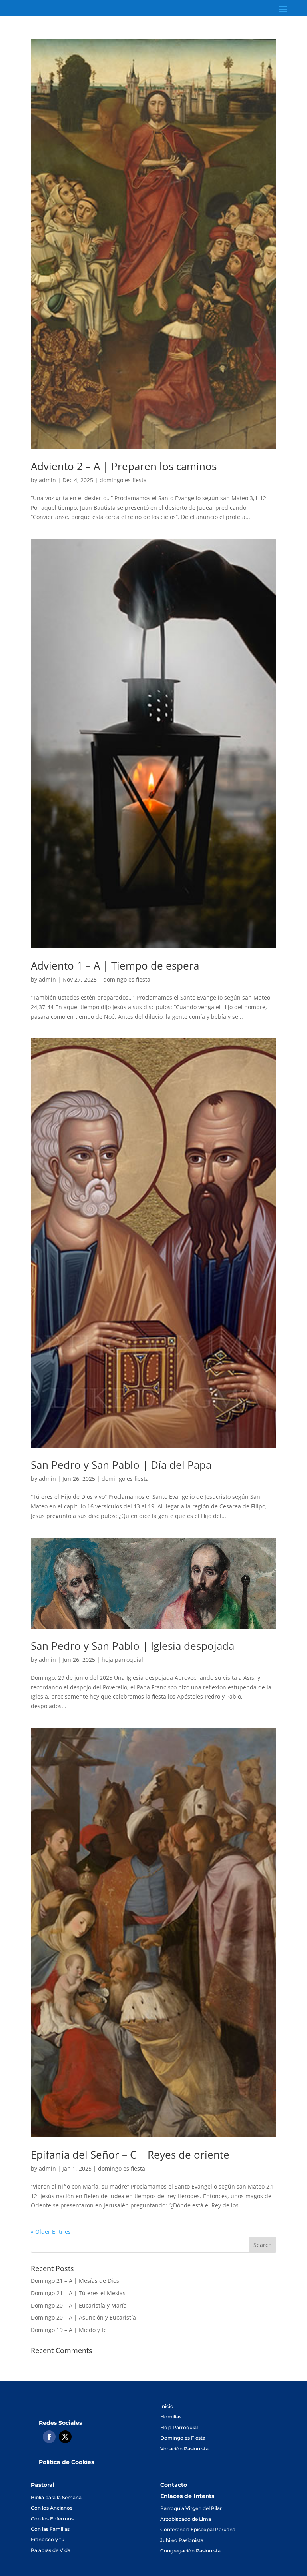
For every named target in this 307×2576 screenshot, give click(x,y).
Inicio (167, 2406)
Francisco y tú (48, 2539)
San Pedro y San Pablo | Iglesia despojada (133, 1646)
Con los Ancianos (52, 2508)
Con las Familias (50, 2529)
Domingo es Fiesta (183, 2438)
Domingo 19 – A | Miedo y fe (69, 2330)
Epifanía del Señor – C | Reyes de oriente (130, 2155)
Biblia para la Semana (56, 2497)
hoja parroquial (122, 1660)
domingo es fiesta (123, 480)
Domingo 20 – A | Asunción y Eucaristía (83, 2317)
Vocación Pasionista (184, 2449)
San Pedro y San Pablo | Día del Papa (121, 1465)
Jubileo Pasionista (182, 2540)
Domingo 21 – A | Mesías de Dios (75, 2281)
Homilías (171, 2417)
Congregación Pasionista (190, 2551)
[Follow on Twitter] (65, 2437)
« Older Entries (51, 2232)
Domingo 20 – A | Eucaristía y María (79, 2305)
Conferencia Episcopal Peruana (198, 2529)
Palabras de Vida (51, 2550)
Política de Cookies (66, 2462)
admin (47, 480)
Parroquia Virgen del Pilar (191, 2508)
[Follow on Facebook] (49, 2437)
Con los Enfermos (52, 2519)
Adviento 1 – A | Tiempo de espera (115, 965)
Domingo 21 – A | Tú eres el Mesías (78, 2293)
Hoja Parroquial (179, 2427)
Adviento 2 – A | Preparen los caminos (124, 466)
